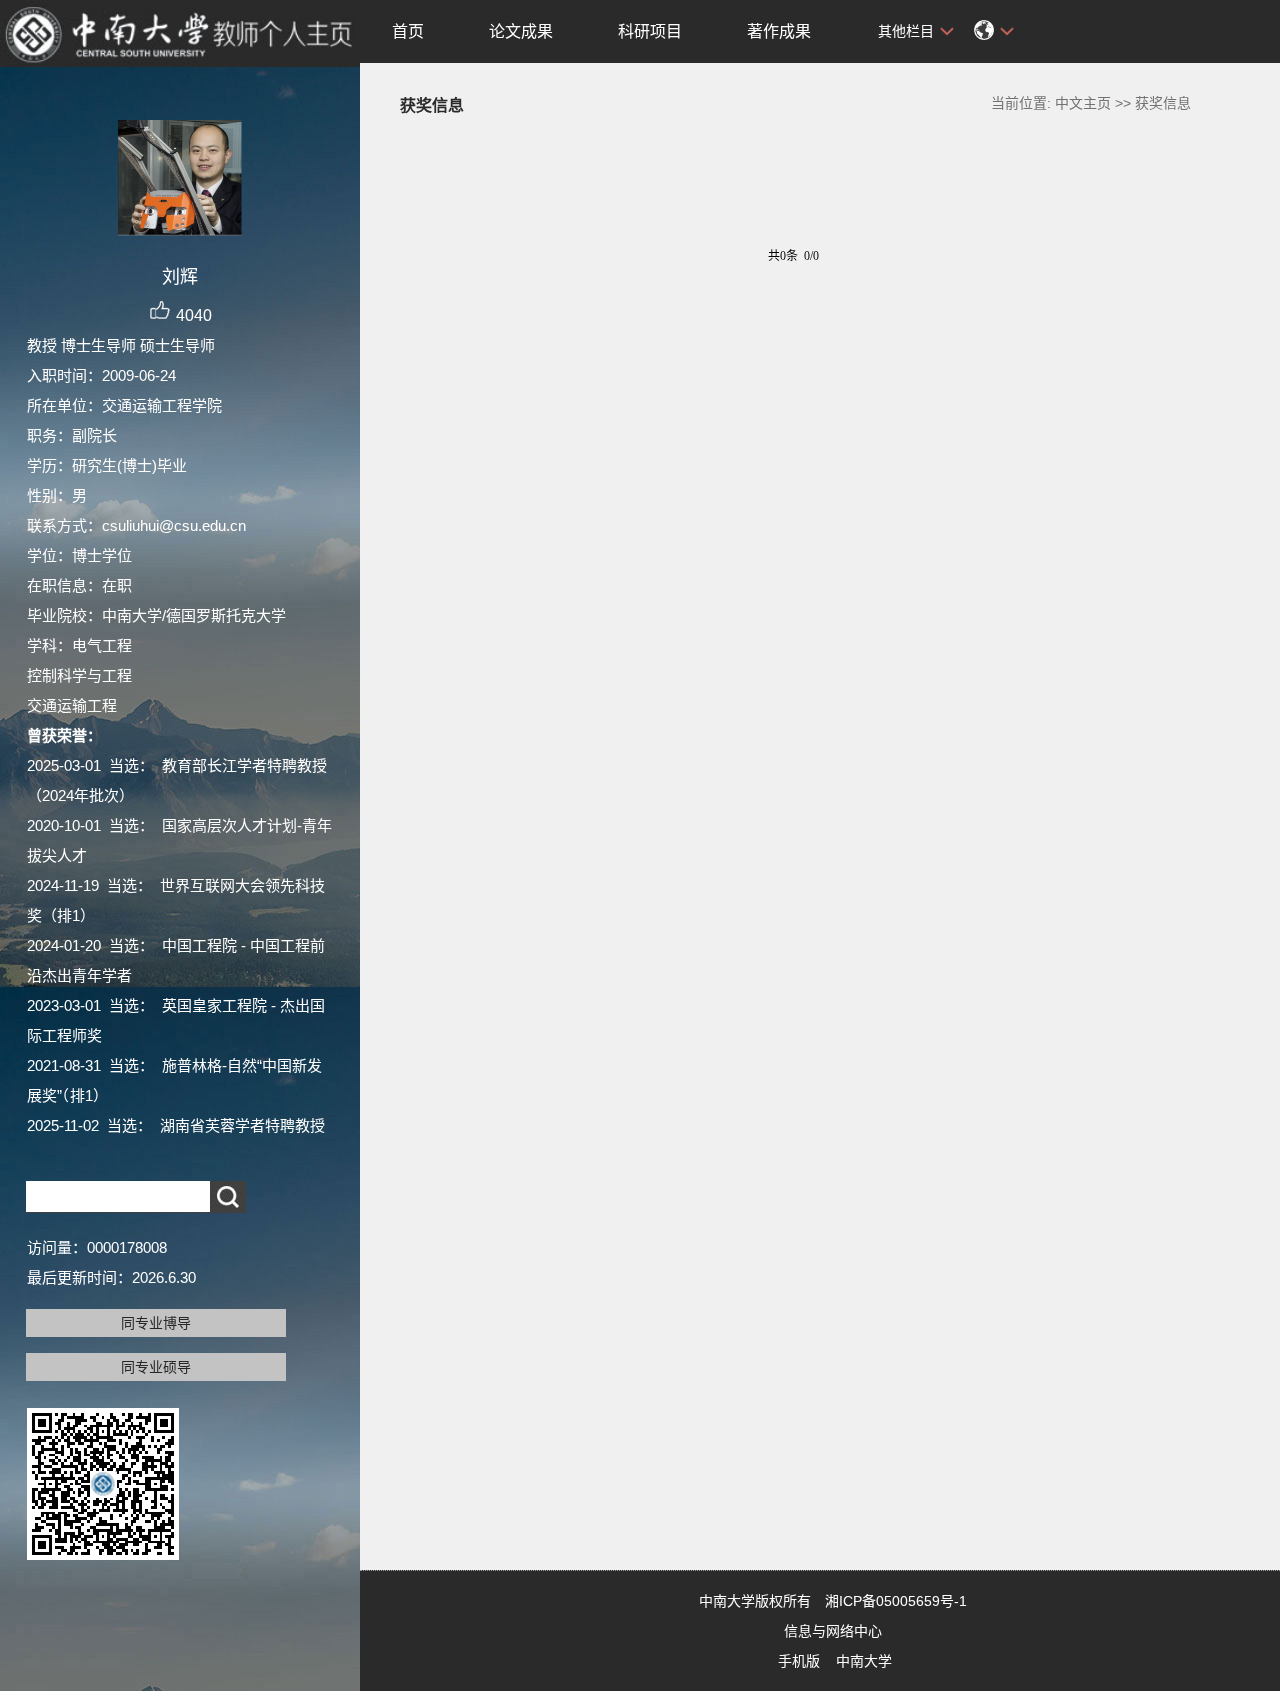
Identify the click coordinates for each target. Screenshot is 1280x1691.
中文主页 (1083, 103)
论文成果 (521, 31)
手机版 (799, 1661)
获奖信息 (1163, 103)
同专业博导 (156, 1323)
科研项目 (650, 31)
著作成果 (779, 31)
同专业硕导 (156, 1367)
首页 (408, 31)
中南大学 (864, 1661)
